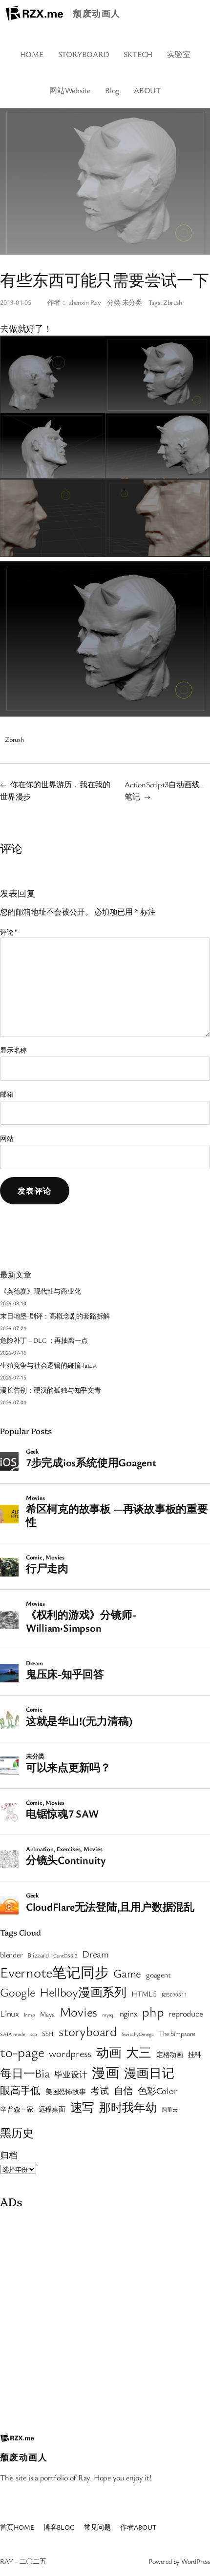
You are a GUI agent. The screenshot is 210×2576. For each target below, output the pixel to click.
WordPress (196, 2561)
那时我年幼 (128, 2107)
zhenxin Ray (85, 302)
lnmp (30, 2015)
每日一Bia (25, 2073)
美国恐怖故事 (66, 2092)
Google (18, 1992)
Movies (79, 2012)
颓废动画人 (96, 13)
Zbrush (173, 302)
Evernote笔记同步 (54, 1972)
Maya (47, 2014)
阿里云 (170, 2110)
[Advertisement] (105, 2318)
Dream (95, 1954)
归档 (9, 2155)
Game (127, 1973)
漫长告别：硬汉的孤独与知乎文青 (51, 1390)
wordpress (70, 2053)
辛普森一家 (17, 2109)
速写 (83, 2107)
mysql (108, 2015)
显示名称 (13, 1050)
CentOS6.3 (65, 1956)
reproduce (186, 2013)
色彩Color (157, 2090)
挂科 (195, 2055)
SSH (48, 2034)
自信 (124, 2090)
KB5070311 (174, 1995)
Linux (10, 2013)
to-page (22, 2052)
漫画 (105, 2072)
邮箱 (7, 1094)
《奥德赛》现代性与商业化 (40, 1291)
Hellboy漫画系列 (83, 1992)
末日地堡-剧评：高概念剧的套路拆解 (55, 1316)
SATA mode (13, 2034)
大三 (139, 2052)
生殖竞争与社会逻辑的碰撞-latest (49, 1365)
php (153, 2011)
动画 (109, 2052)
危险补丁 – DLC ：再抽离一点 (44, 1340)
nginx (129, 2013)
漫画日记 (149, 2073)
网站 (7, 1138)
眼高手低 (20, 2090)
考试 (100, 2090)
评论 (9, 932)
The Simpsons (177, 2034)
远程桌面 (52, 2109)
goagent (158, 1975)
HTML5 (144, 1994)
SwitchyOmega (138, 2034)
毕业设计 (71, 2074)
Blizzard (38, 1955)
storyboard (88, 2031)
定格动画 (170, 2055)
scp (34, 2034)
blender (11, 1955)
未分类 (132, 302)
